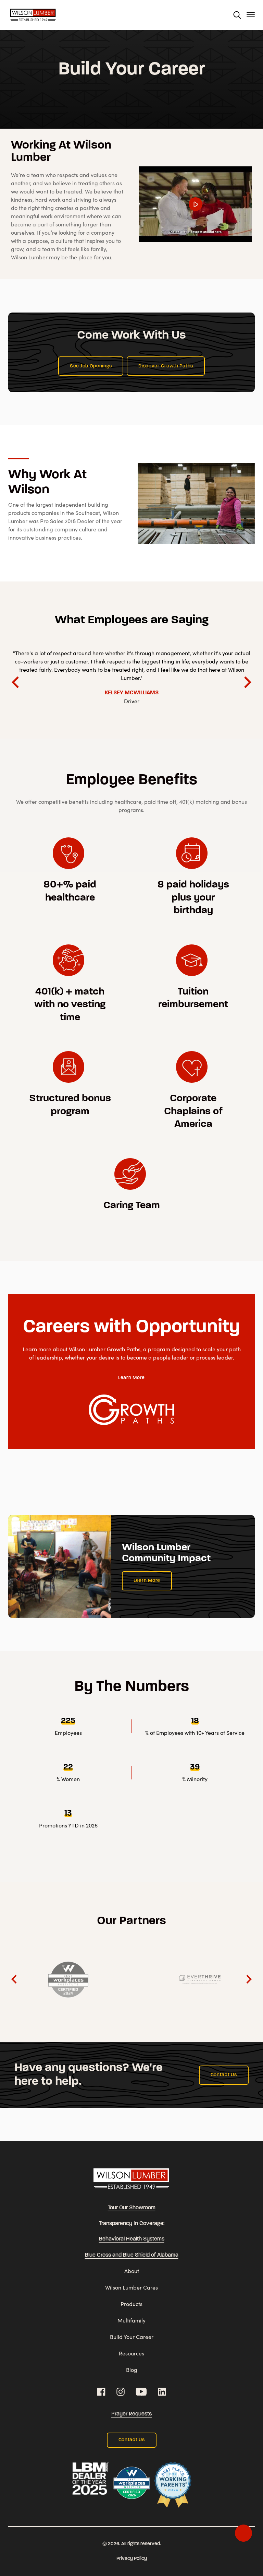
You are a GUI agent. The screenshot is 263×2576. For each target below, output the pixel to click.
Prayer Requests (131, 2414)
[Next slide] (247, 682)
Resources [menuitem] (131, 2353)
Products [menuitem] (131, 2304)
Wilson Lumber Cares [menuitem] (131, 2287)
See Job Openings (91, 366)
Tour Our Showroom (132, 2208)
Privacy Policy (132, 2559)
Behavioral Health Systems (132, 2239)
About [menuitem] (132, 2271)
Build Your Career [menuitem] (132, 2337)
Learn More (131, 1378)
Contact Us (224, 2075)
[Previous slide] (15, 1979)
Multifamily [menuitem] (131, 2320)
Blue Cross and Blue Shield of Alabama (132, 2255)
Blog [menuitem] (132, 2370)
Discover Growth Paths (166, 366)
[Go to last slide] (16, 682)
